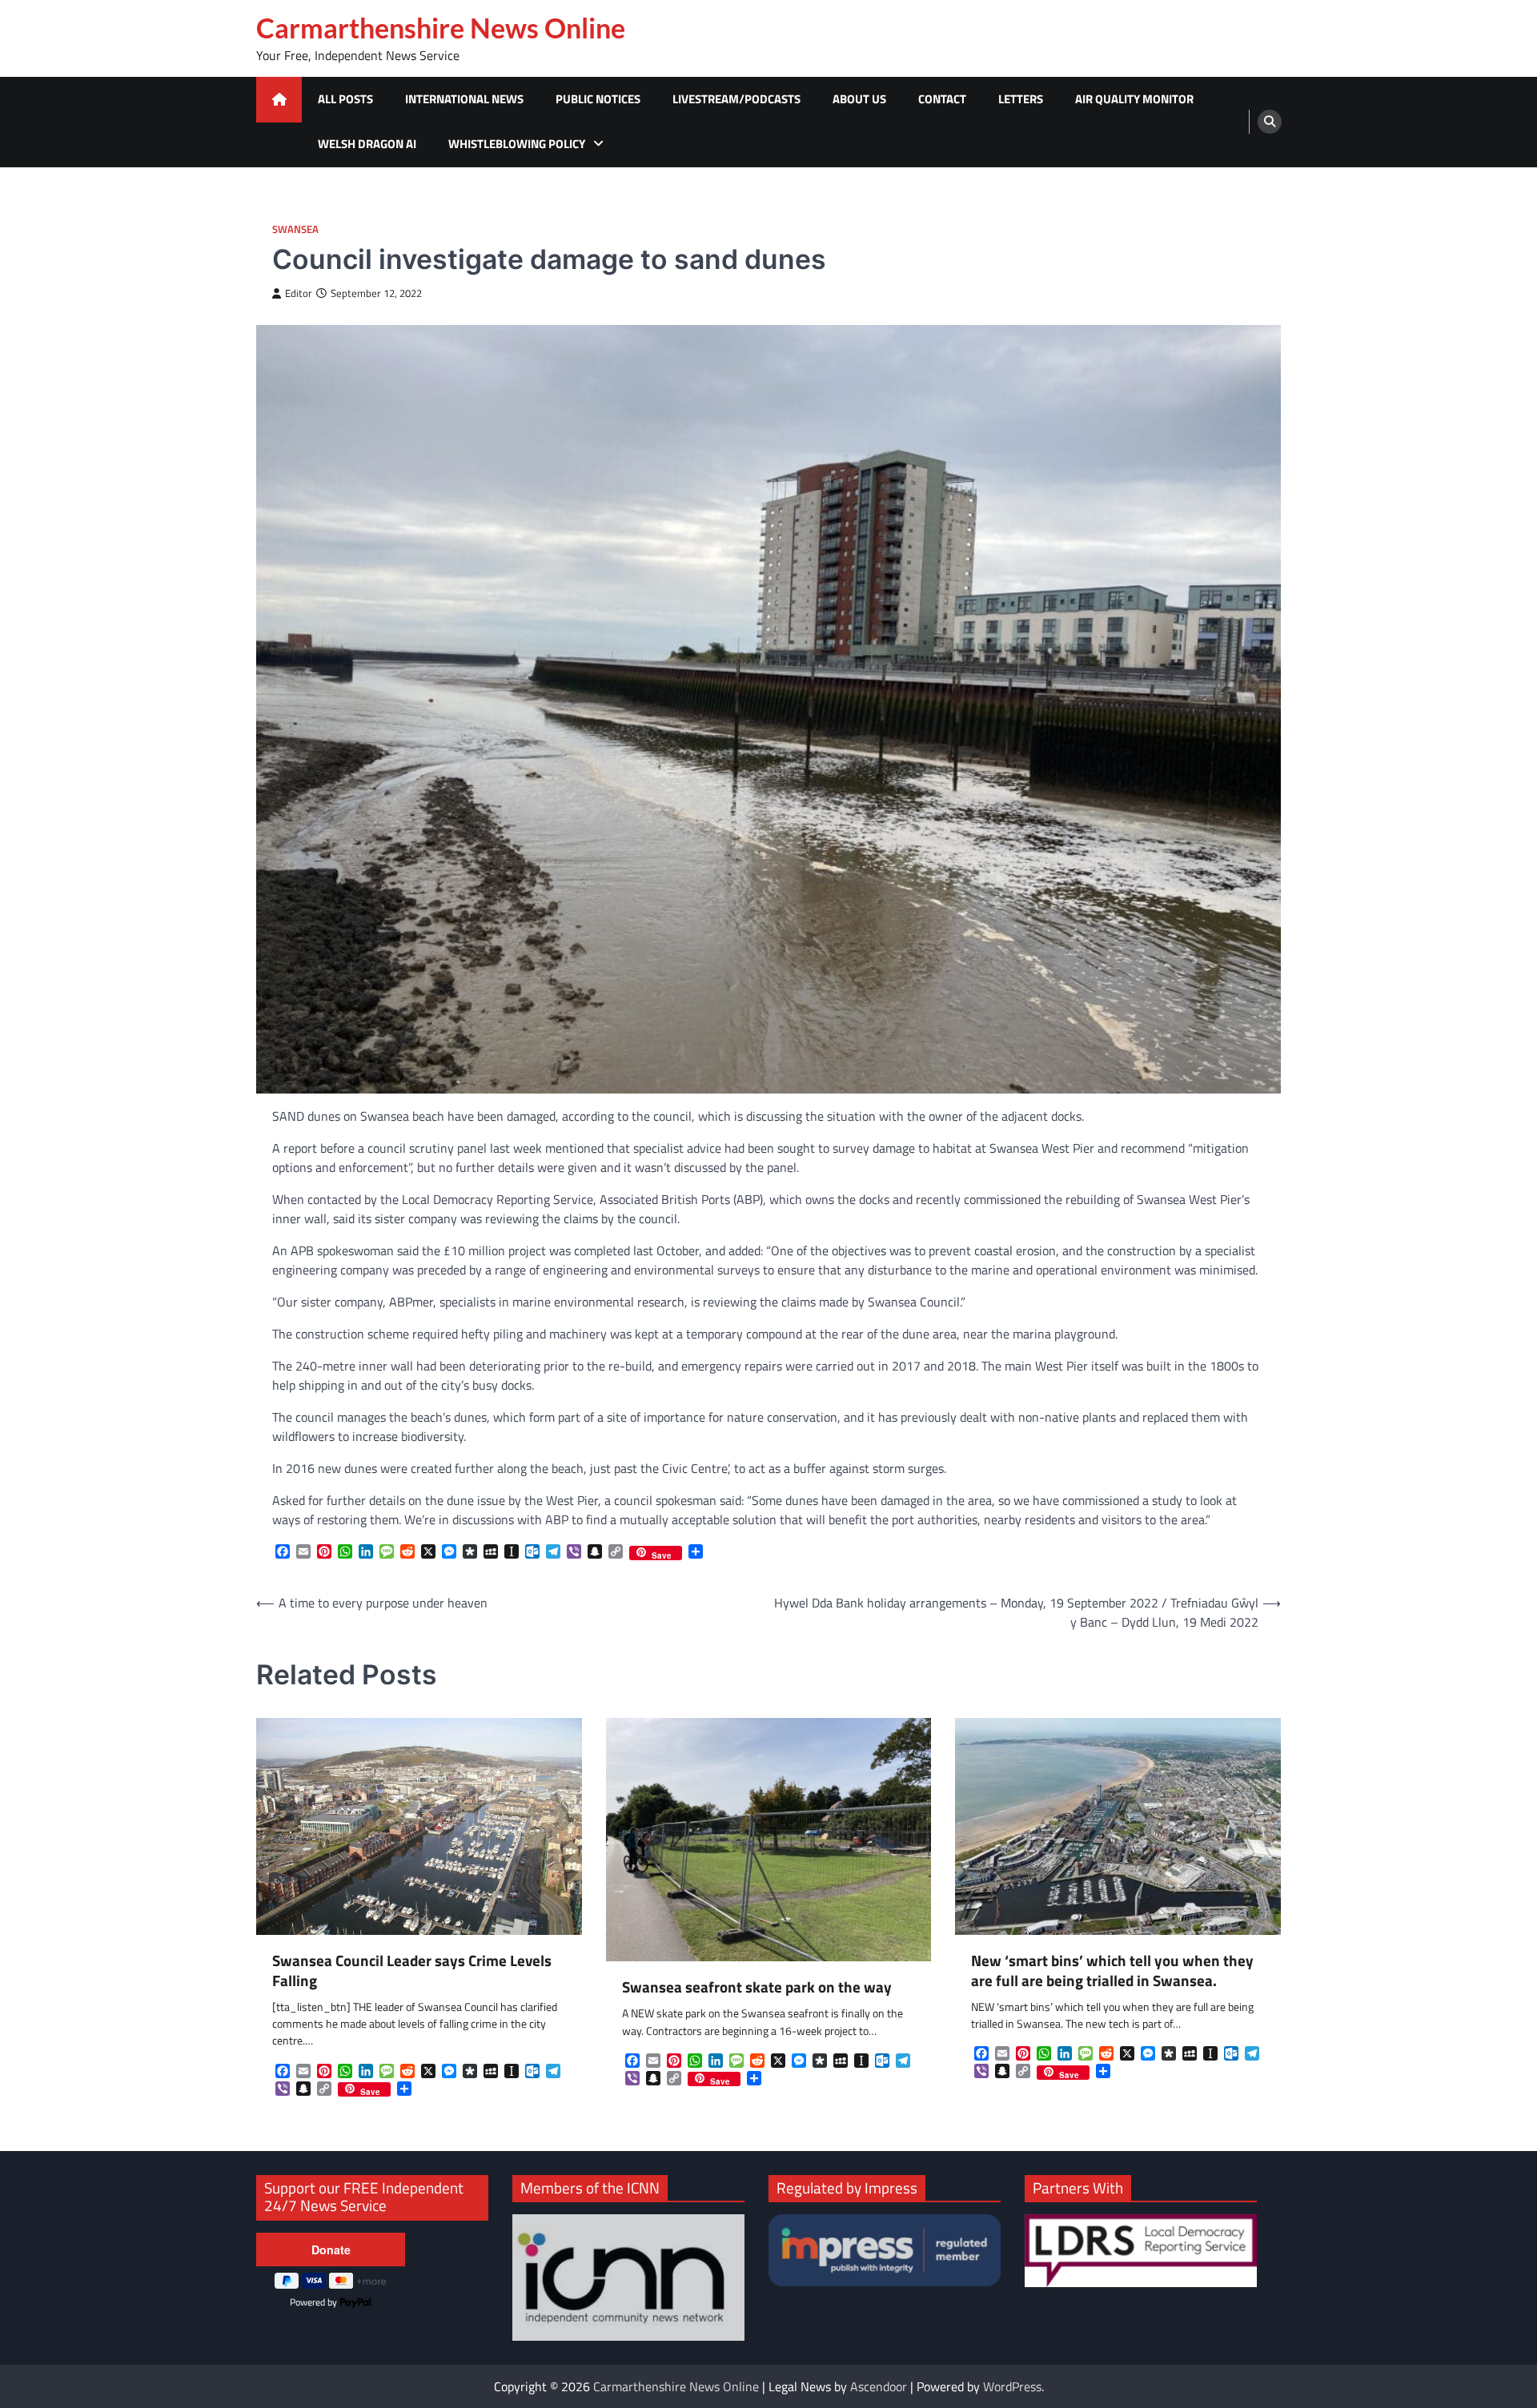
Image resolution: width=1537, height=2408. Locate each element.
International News (464, 99)
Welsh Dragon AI (367, 144)
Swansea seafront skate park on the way (757, 1987)
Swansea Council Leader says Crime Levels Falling (412, 1971)
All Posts (345, 99)
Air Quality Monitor (1134, 99)
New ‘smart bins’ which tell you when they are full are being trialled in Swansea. (1112, 1971)
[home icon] (279, 100)
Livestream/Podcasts (736, 99)
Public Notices (598, 99)
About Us (859, 99)
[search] (1270, 122)
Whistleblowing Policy (517, 144)
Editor (299, 293)
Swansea (295, 229)
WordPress (1012, 2386)
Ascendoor (879, 2386)
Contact (942, 99)
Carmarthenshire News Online (441, 28)
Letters (1021, 99)
